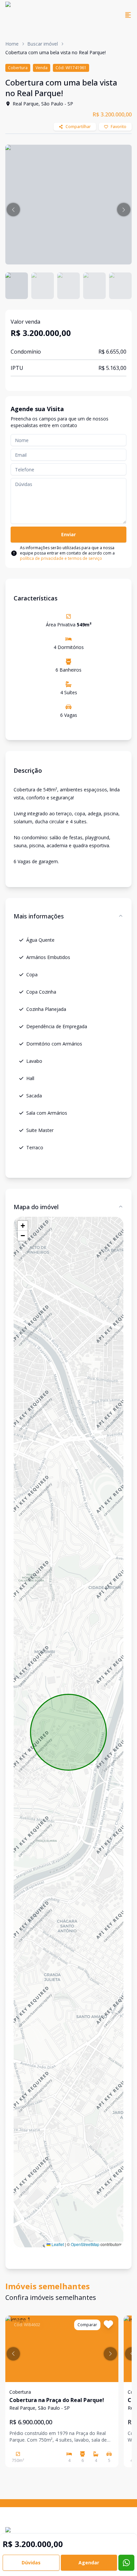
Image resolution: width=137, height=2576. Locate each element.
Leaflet (57, 2244)
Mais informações (39, 916)
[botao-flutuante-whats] (126, 2563)
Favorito (119, 127)
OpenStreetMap (85, 2244)
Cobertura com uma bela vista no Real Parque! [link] (56, 52)
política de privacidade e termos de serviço (61, 558)
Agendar (89, 2563)
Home (12, 44)
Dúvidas (31, 2563)
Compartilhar (78, 127)
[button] (13, 210)
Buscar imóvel (43, 44)
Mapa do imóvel (36, 1207)
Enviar (68, 534)
